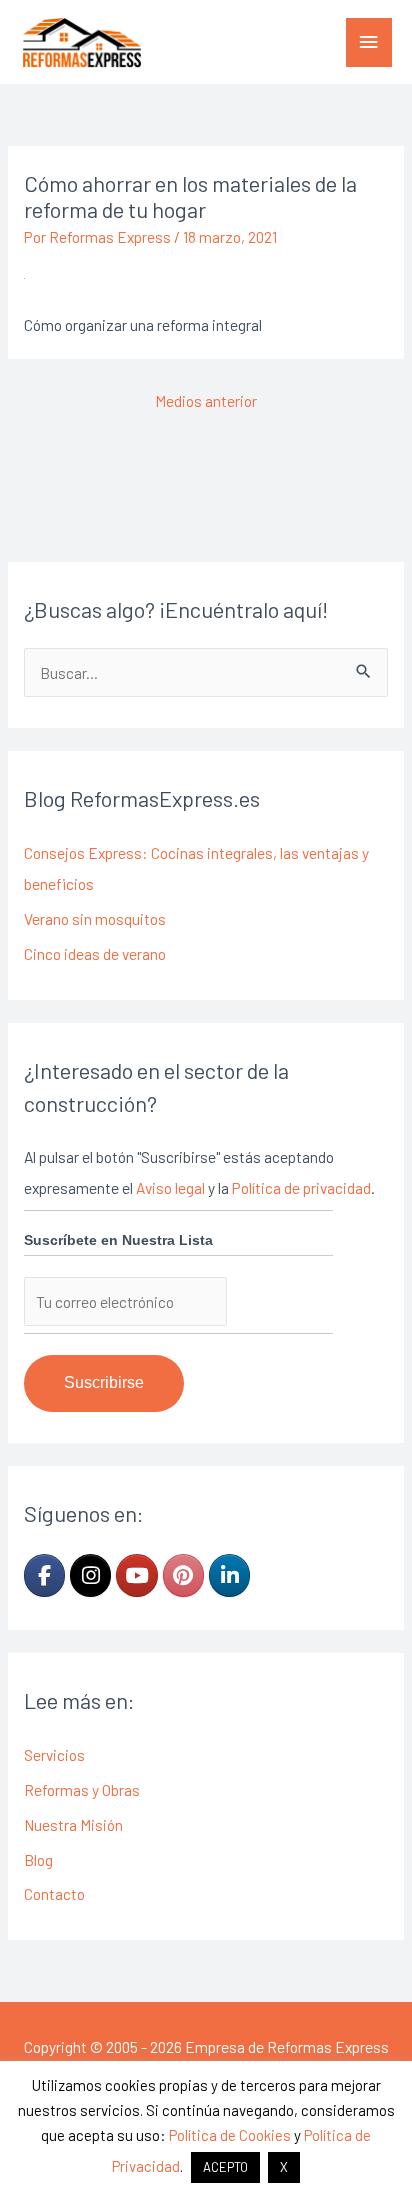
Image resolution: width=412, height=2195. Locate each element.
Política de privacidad (301, 1187)
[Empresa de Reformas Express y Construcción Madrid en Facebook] (44, 1575)
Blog (38, 1859)
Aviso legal (170, 1187)
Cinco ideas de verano (95, 953)
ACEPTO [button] (225, 2167)
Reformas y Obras (82, 1789)
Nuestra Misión (73, 1824)
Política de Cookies (230, 2135)
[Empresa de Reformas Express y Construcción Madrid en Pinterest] (183, 1575)
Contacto (54, 1893)
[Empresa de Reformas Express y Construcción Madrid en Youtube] (136, 1575)
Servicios (54, 1754)
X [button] (284, 2167)
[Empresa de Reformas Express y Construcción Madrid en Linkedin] (229, 1575)
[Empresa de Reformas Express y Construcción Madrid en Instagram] (90, 1575)
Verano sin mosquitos (95, 918)
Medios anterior (206, 400)
